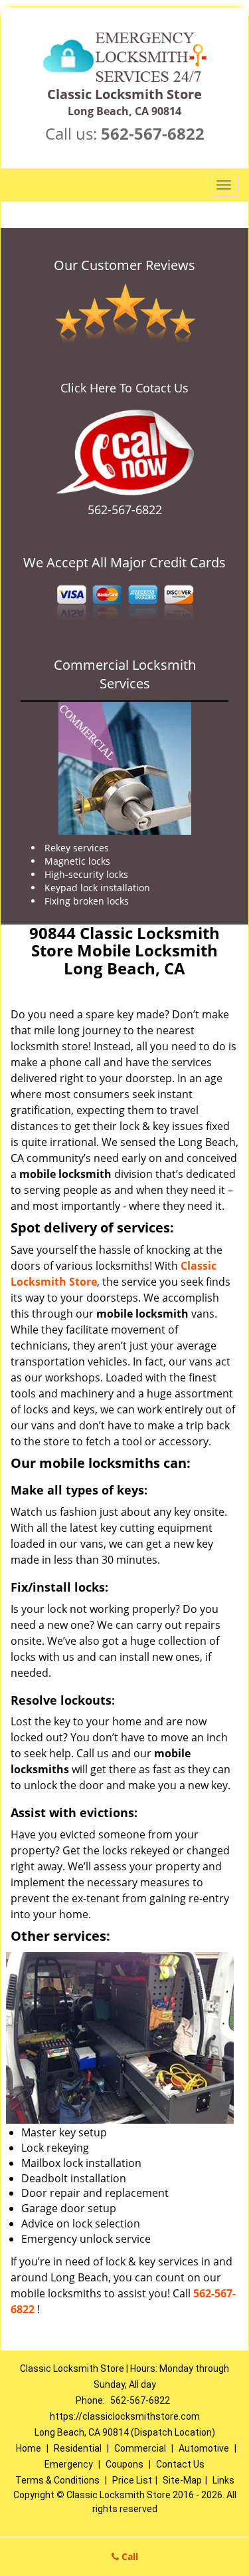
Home (29, 2448)
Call (128, 2556)
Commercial (140, 2448)
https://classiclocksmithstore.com (125, 2416)
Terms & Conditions (57, 2480)
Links (223, 2480)
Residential (78, 2448)
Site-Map (182, 2480)
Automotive (204, 2448)
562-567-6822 (153, 133)
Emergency (69, 2464)
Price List (132, 2480)
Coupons (124, 2464)
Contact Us (180, 2464)
